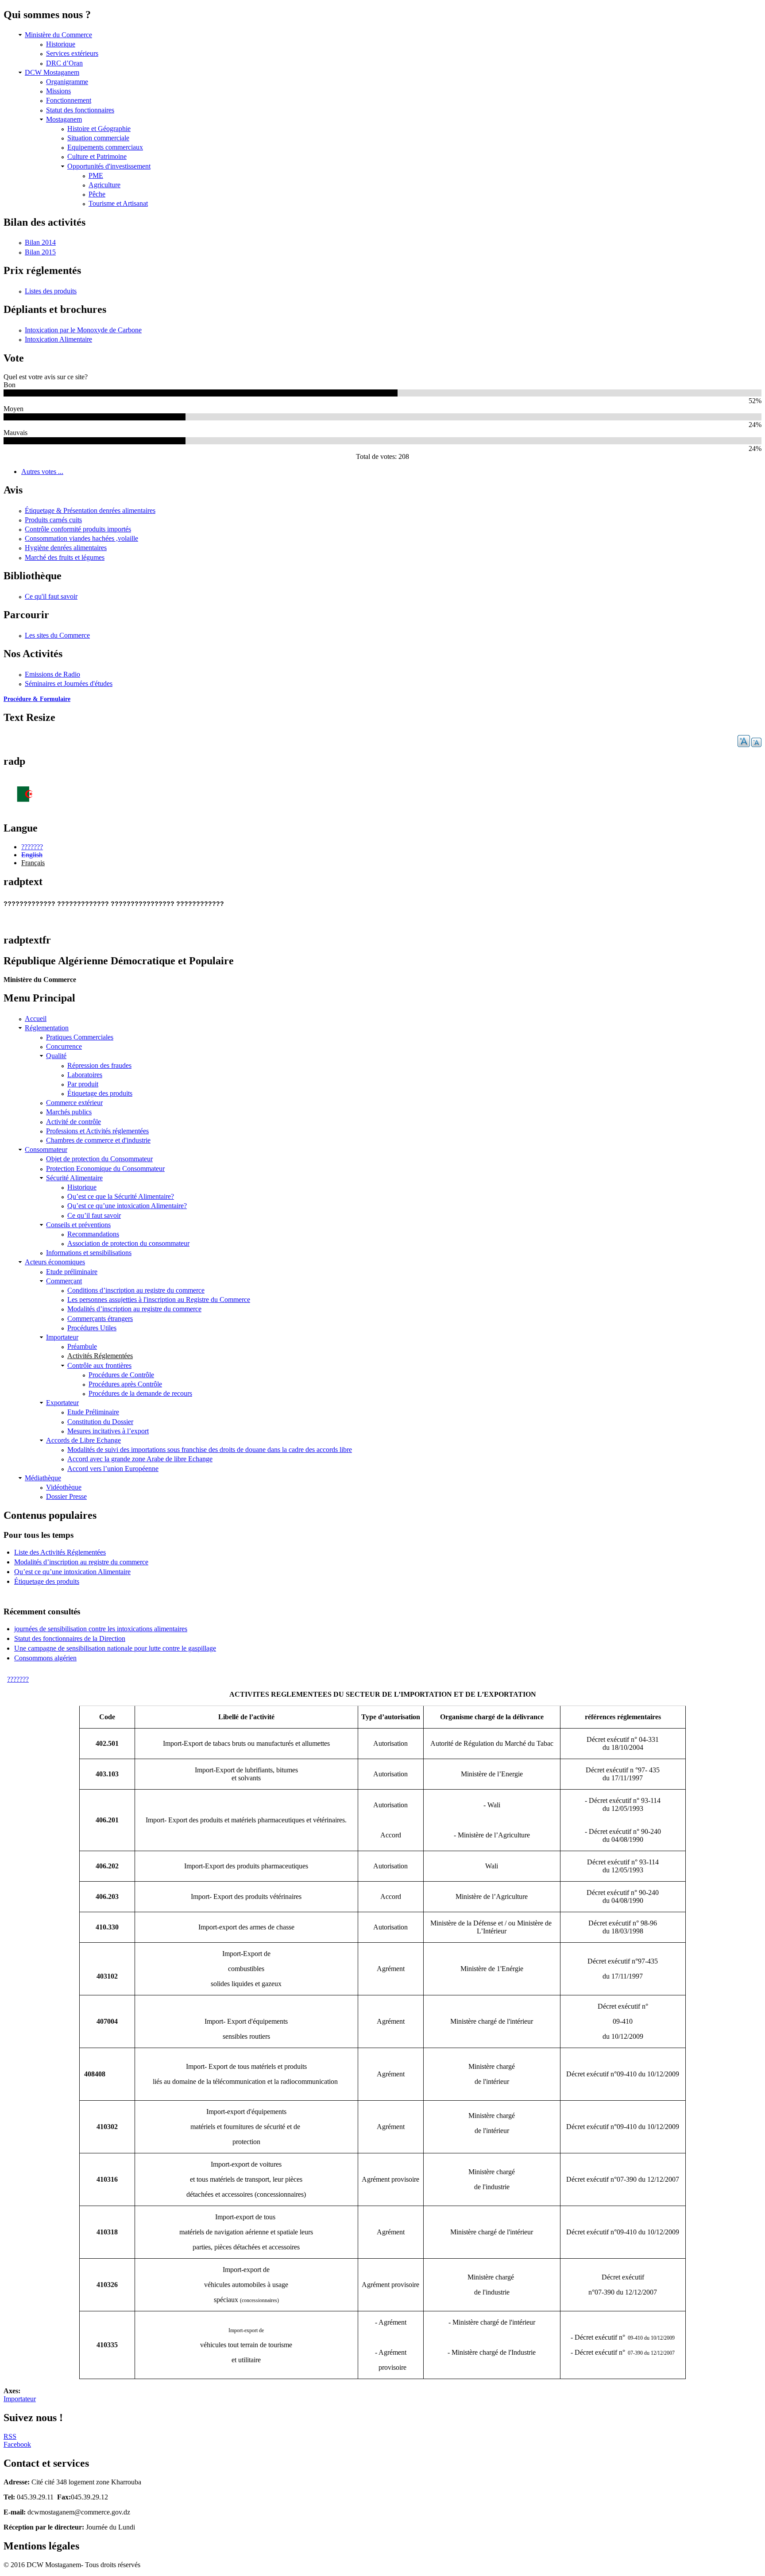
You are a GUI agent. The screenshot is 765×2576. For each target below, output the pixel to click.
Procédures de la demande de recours (140, 1393)
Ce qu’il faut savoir (94, 1215)
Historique (61, 44)
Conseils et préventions (78, 1225)
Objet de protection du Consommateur (99, 1159)
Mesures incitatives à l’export (108, 1431)
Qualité (56, 1056)
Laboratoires (85, 1075)
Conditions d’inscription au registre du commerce (136, 1290)
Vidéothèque (64, 1487)
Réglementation (47, 1028)
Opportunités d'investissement (109, 166)
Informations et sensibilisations (89, 1253)
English (32, 855)
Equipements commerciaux (105, 147)
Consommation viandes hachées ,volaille (81, 538)
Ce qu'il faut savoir (51, 596)
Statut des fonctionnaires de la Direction (70, 1638)
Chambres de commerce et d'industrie (98, 1140)
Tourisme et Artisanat (118, 203)
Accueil (36, 1018)
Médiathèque (43, 1478)
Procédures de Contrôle (121, 1375)
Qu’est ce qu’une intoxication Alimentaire (72, 1572)
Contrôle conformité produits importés (78, 529)
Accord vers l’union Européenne (113, 1469)
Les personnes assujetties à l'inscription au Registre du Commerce (159, 1300)
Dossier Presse (66, 1496)
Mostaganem (64, 119)
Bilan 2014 (40, 242)
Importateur (62, 1337)
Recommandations (93, 1234)
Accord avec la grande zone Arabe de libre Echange (140, 1459)
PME (96, 175)
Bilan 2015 (40, 252)
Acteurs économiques (55, 1262)
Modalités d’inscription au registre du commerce (134, 1309)
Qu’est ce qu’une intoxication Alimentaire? (127, 1206)
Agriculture (104, 185)
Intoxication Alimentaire (58, 339)
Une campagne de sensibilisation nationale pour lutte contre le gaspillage (115, 1648)
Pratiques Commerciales (80, 1037)
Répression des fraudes (99, 1065)
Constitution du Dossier (100, 1422)
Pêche (97, 194)
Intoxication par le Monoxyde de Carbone (83, 330)
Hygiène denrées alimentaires (66, 548)
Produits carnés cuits (53, 520)
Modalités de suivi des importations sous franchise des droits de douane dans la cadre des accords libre (210, 1450)
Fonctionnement (69, 100)
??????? (32, 847)
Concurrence (64, 1046)
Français (33, 863)
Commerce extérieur (74, 1103)
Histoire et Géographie (99, 129)
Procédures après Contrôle (125, 1384)
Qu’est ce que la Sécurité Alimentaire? (121, 1196)
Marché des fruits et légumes (65, 557)
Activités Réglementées (100, 1356)
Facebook (17, 2444)
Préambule (82, 1346)
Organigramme (67, 82)
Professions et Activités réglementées (97, 1131)
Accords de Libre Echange (83, 1440)
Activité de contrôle (73, 1122)
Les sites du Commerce (57, 635)
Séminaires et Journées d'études (69, 683)
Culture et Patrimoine (97, 156)
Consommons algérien (45, 1658)
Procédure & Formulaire (37, 699)
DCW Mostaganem (52, 72)
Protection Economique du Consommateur (105, 1169)
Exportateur (62, 1403)
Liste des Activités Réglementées (60, 1552)
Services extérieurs (72, 53)
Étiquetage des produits (100, 1093)
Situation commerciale (98, 138)
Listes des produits (51, 291)
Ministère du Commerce (58, 35)
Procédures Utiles (92, 1328)
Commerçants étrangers (100, 1319)
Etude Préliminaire (93, 1412)
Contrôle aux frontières (99, 1365)
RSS (10, 2436)
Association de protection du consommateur (128, 1243)
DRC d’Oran (64, 63)
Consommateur (46, 1149)
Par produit (83, 1084)
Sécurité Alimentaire (74, 1178)
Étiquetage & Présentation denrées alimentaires (90, 510)
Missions (58, 91)
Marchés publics (69, 1112)
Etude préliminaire (72, 1272)
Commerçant (64, 1281)
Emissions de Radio (52, 674)
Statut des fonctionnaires (80, 110)
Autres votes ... (42, 472)
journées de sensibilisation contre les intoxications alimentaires (101, 1629)
